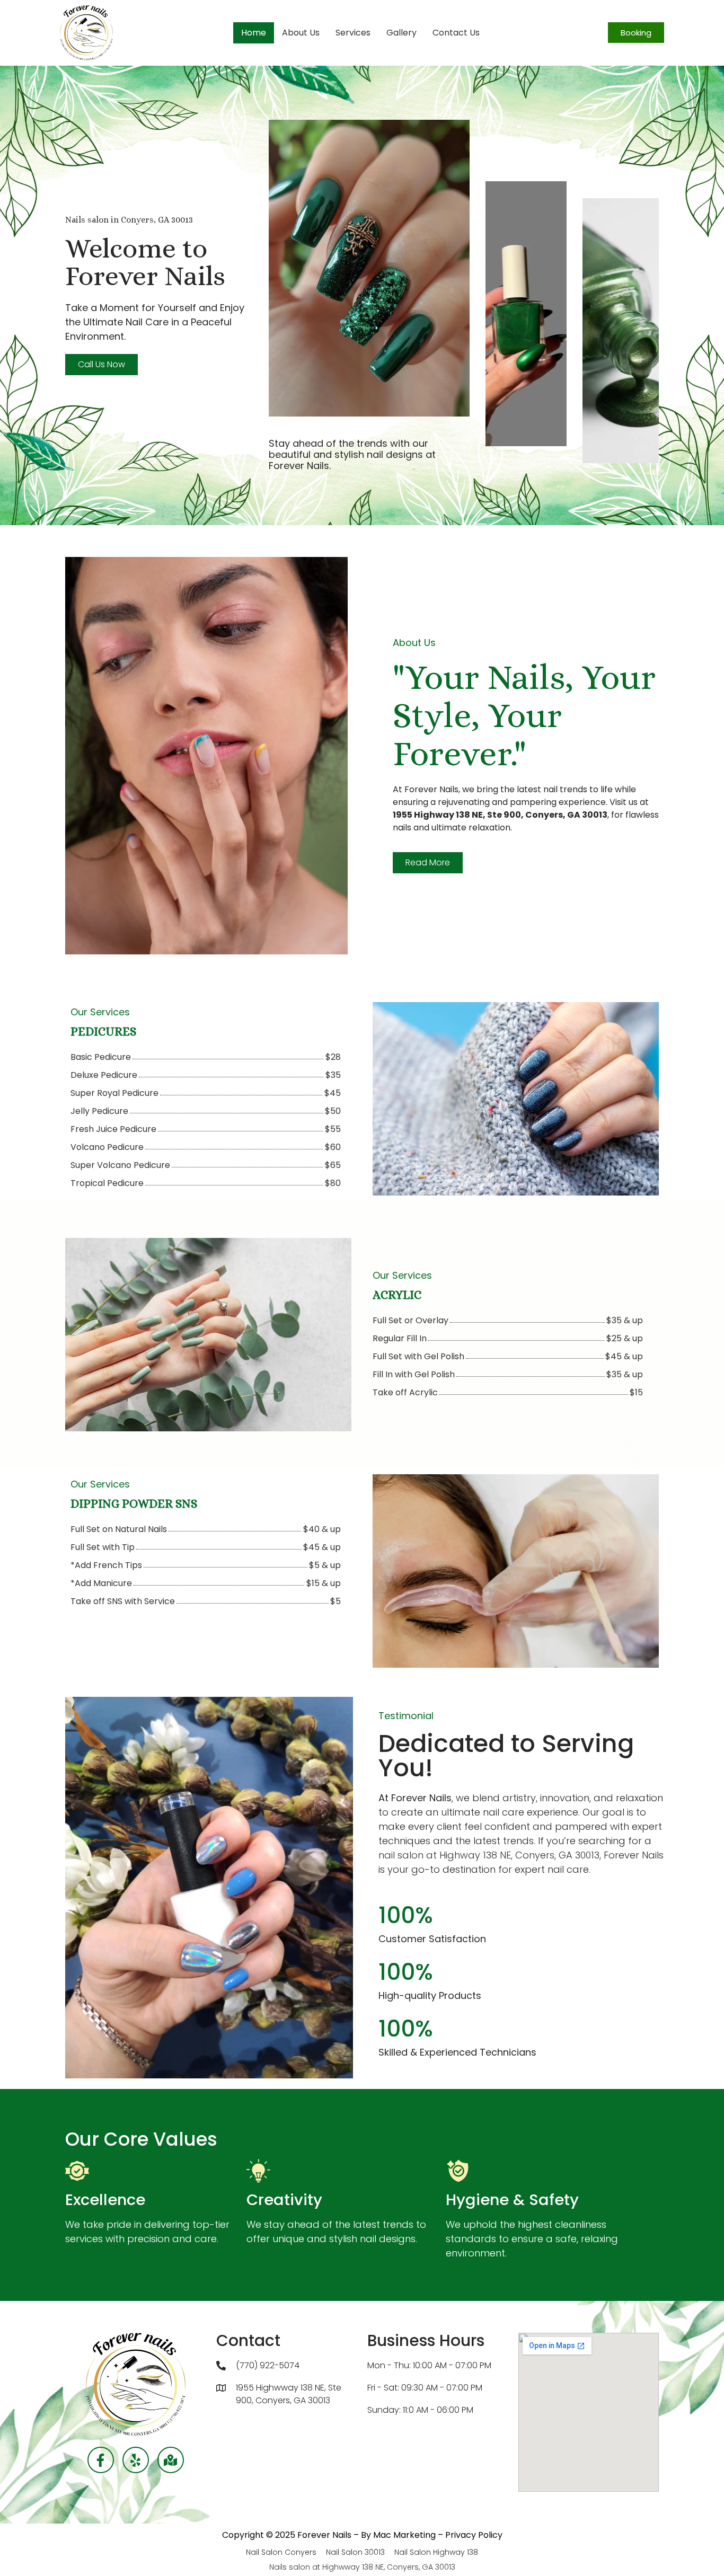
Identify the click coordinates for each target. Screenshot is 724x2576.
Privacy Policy (474, 2535)
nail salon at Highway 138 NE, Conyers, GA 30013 (489, 1855)
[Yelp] (136, 2460)
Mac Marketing (404, 2535)
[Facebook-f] (101, 2460)
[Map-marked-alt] (171, 2460)
